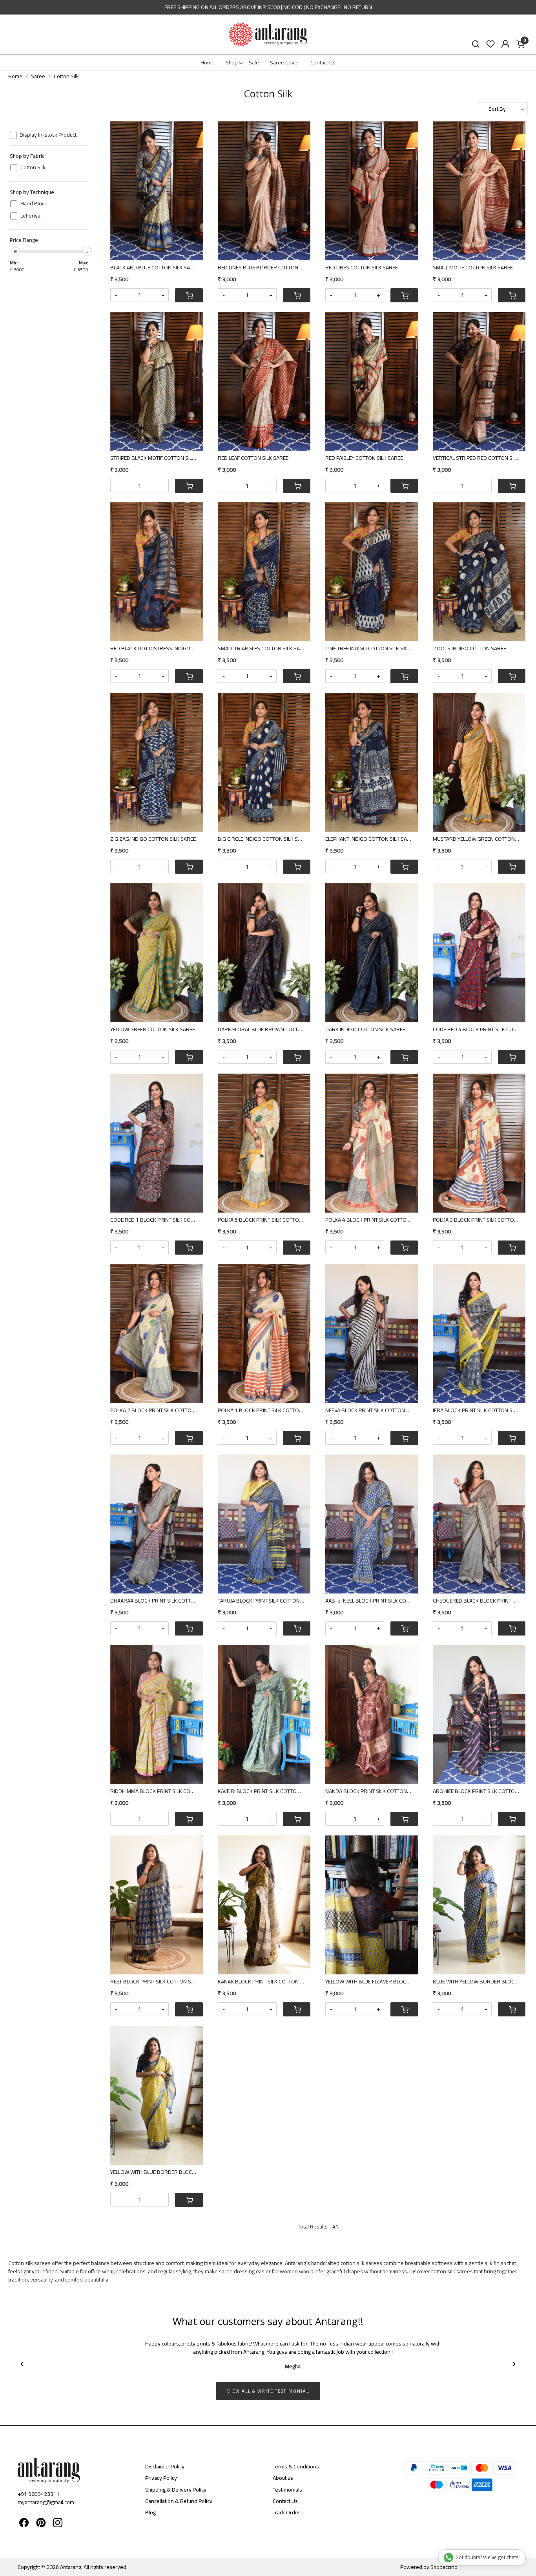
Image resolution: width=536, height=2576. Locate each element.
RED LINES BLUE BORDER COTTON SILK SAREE (264, 268)
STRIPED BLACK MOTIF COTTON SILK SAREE (157, 458)
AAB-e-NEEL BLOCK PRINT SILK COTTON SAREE (372, 1601)
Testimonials (287, 2490)
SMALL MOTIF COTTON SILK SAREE (473, 268)
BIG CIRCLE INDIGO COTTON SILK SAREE (264, 839)
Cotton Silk (33, 167)
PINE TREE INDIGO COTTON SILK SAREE (370, 649)
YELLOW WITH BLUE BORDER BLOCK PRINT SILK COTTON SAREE (157, 2172)
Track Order (286, 2512)
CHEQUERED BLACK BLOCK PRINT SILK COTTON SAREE (479, 1601)
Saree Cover (285, 62)
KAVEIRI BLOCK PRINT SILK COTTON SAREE (264, 1791)
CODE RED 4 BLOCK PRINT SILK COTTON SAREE (479, 1029)
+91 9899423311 (39, 2494)
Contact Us (323, 62)
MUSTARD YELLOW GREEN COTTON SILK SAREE (479, 839)
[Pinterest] (41, 2524)
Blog (150, 2512)
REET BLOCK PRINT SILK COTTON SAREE (157, 1982)
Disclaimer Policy (165, 2466)
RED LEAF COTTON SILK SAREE (253, 458)
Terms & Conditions (296, 2466)
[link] (476, 44)
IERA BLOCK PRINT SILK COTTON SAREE (479, 1410)
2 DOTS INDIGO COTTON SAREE (469, 649)
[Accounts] (505, 44)
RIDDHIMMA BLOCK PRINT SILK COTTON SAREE (157, 1791)
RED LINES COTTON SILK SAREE (362, 268)
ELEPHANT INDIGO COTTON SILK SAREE (371, 839)
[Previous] (22, 2364)
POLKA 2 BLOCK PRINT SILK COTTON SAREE (157, 1410)
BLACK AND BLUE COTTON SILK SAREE (155, 268)
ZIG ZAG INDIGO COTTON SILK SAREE (153, 839)
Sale (254, 62)
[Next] (514, 2364)
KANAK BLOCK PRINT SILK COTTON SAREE (264, 1982)
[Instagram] (58, 2524)
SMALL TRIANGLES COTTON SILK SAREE (263, 649)
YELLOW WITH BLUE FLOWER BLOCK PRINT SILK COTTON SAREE (372, 1982)
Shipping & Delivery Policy (176, 2490)
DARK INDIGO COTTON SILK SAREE (365, 1029)
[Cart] (189, 295)
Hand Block (34, 204)
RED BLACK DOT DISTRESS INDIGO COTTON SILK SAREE (157, 649)
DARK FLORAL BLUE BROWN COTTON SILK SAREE (264, 1029)
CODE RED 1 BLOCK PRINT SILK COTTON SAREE (157, 1220)
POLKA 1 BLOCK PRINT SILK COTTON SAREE (264, 1410)
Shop (232, 62)
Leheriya (30, 216)
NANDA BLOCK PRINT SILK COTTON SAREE (372, 1791)
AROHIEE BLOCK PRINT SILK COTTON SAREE (479, 1791)
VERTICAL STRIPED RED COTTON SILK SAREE (479, 458)
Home (208, 62)
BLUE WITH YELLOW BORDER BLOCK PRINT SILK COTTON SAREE (479, 1982)
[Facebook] (24, 2524)
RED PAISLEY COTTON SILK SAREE (364, 458)
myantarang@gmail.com (46, 2502)
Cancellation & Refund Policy (179, 2501)
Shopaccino (444, 2567)
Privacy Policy (161, 2478)
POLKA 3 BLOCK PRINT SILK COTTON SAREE (479, 1220)
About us (283, 2478)
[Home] (268, 35)
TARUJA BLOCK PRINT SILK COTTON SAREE (264, 1601)
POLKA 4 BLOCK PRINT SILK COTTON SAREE (372, 1220)
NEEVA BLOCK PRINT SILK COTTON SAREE (372, 1410)
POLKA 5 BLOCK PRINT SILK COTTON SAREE (264, 1220)
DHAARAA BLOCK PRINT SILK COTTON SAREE (157, 1601)
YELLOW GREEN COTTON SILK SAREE (153, 1029)
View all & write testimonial (268, 2391)
